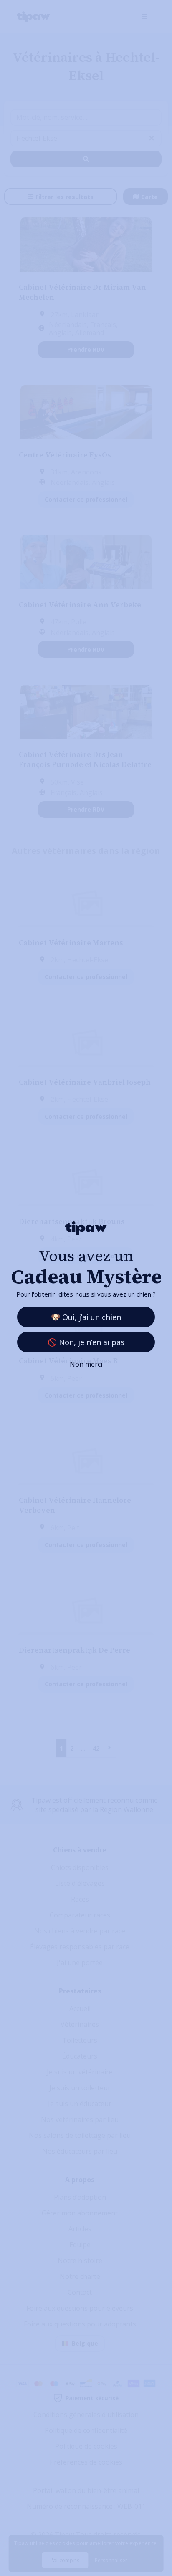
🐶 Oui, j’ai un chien (86, 1317)
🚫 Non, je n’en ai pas (86, 1342)
